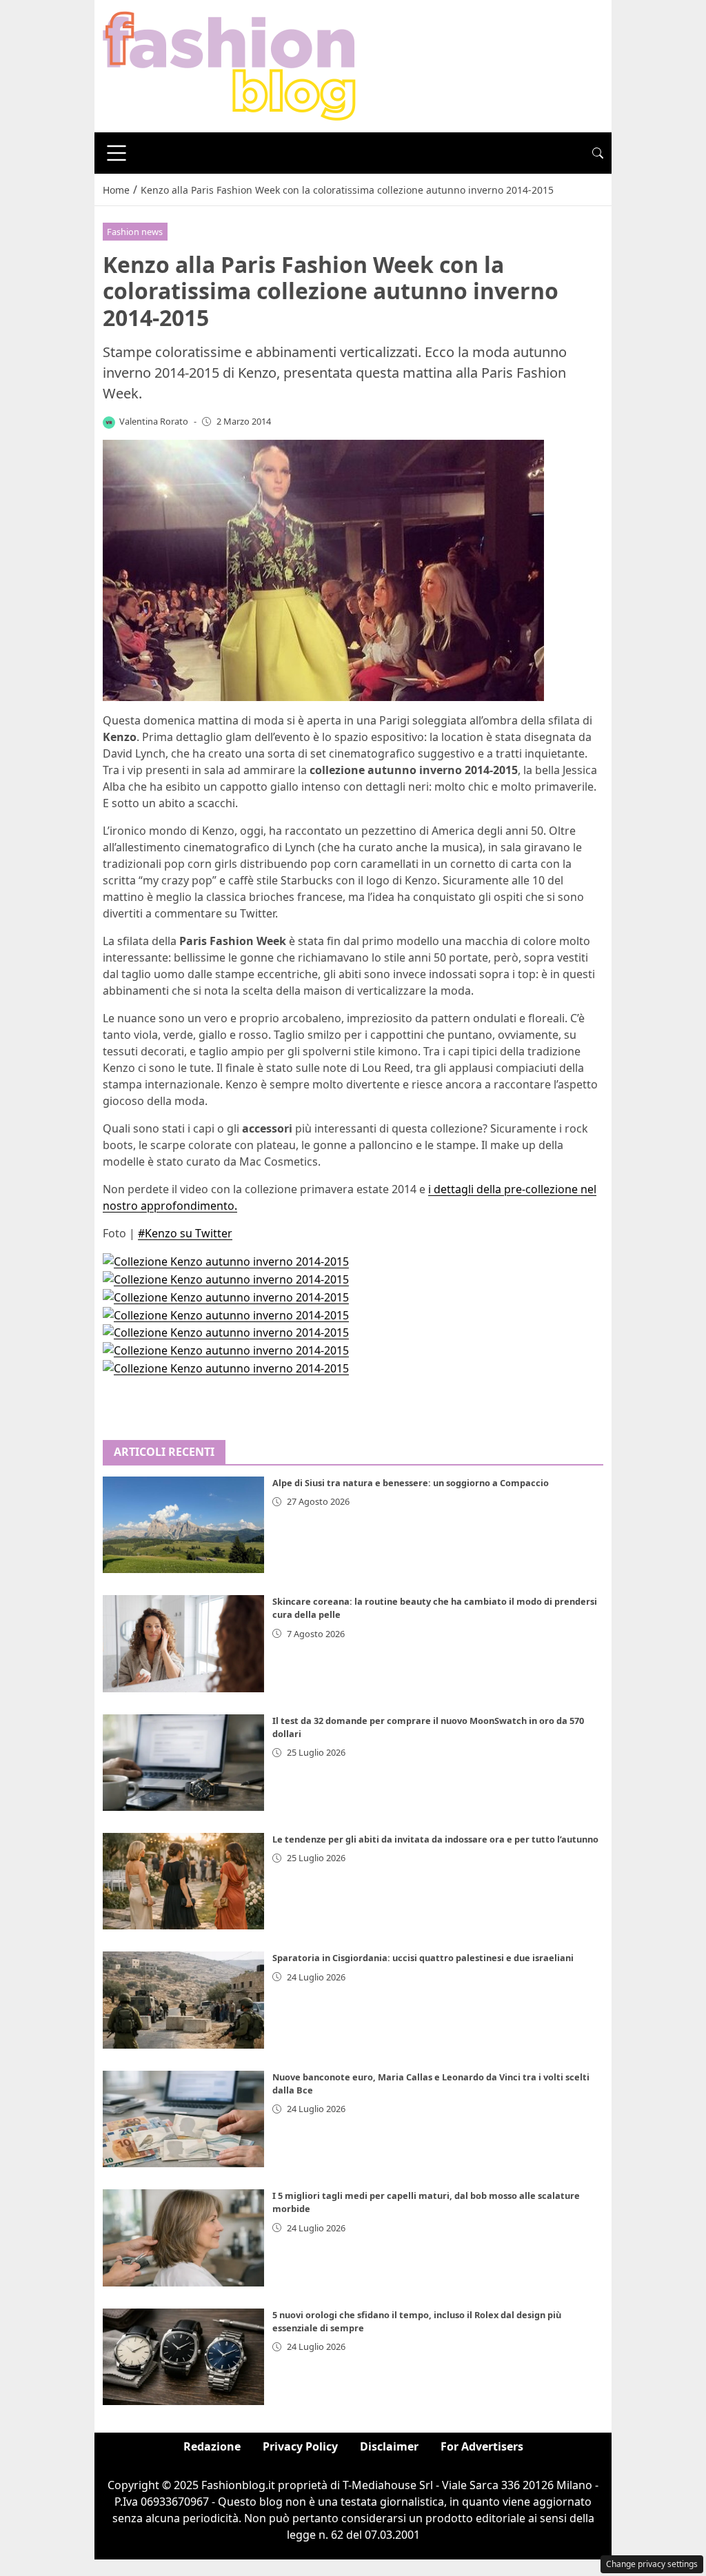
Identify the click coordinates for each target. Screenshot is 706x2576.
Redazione (212, 2446)
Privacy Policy (300, 2446)
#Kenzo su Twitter (185, 1233)
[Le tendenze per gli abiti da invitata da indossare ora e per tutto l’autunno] (183, 1881)
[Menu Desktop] (117, 153)
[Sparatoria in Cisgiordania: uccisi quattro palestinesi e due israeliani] (183, 2000)
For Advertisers (482, 2446)
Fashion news (135, 232)
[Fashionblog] (229, 65)
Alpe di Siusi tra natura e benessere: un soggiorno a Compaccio (411, 1483)
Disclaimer (389, 2446)
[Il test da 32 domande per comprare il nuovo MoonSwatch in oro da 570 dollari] (183, 1763)
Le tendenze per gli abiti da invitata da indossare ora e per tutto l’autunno (435, 1839)
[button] (598, 153)
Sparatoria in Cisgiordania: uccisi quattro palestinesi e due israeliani (423, 1958)
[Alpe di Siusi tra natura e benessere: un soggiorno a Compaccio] (183, 1525)
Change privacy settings (652, 2564)
